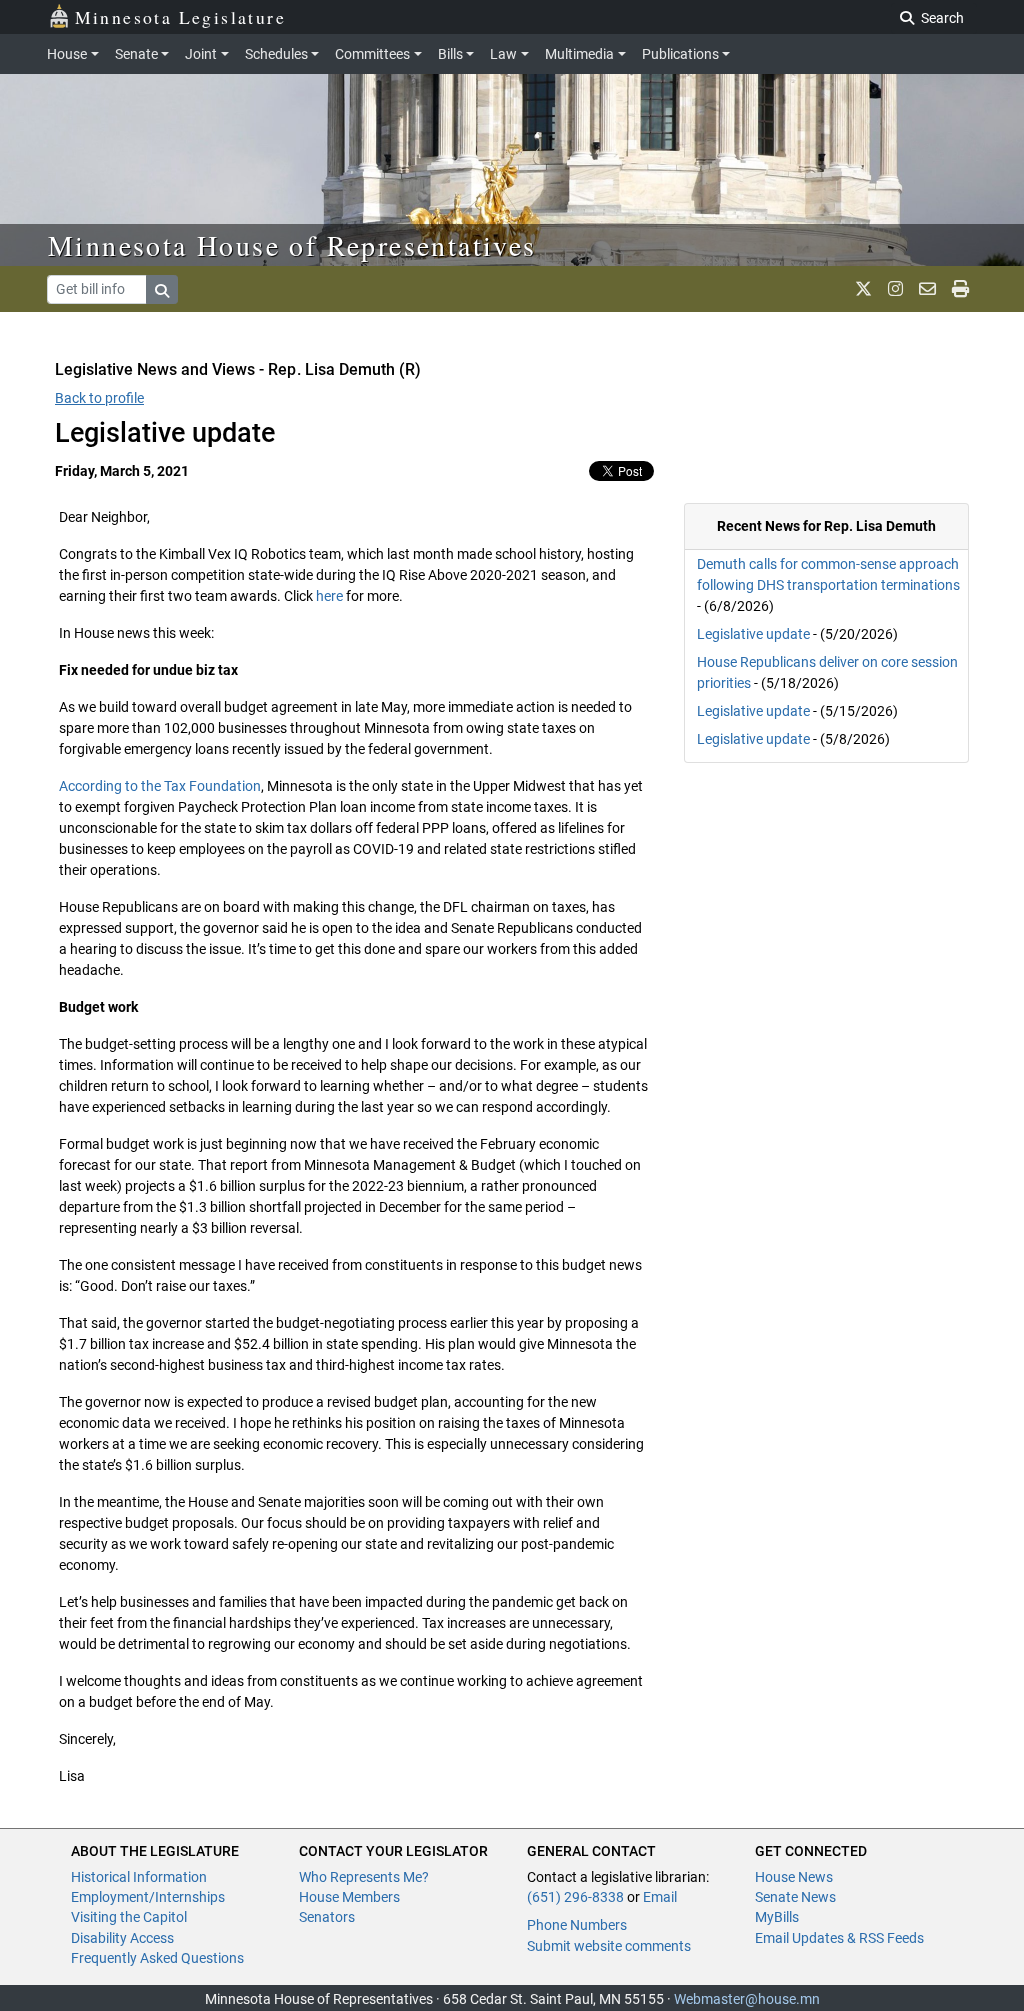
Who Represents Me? (364, 1877)
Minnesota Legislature (180, 17)
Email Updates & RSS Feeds (839, 1938)
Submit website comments (609, 1946)
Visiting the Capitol (129, 1917)
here (329, 596)
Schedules (276, 54)
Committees (372, 54)
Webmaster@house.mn (747, 1999)
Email (660, 1897)
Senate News (795, 1897)
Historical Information (139, 1877)
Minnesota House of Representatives (292, 245)
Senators (327, 1917)
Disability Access (122, 1938)
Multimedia (579, 54)
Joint (201, 54)
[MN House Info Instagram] (895, 289)
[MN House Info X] (863, 289)
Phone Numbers (577, 1925)
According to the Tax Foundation (160, 786)
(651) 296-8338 (575, 1897)
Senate (136, 54)
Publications (680, 54)
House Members (349, 1897)
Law (503, 54)
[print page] (960, 289)
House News (794, 1877)
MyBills (777, 1917)
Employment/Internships (148, 1897)
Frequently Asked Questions (157, 1958)
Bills (450, 54)
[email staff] (927, 289)
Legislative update (753, 634)
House (67, 54)
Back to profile (99, 398)
